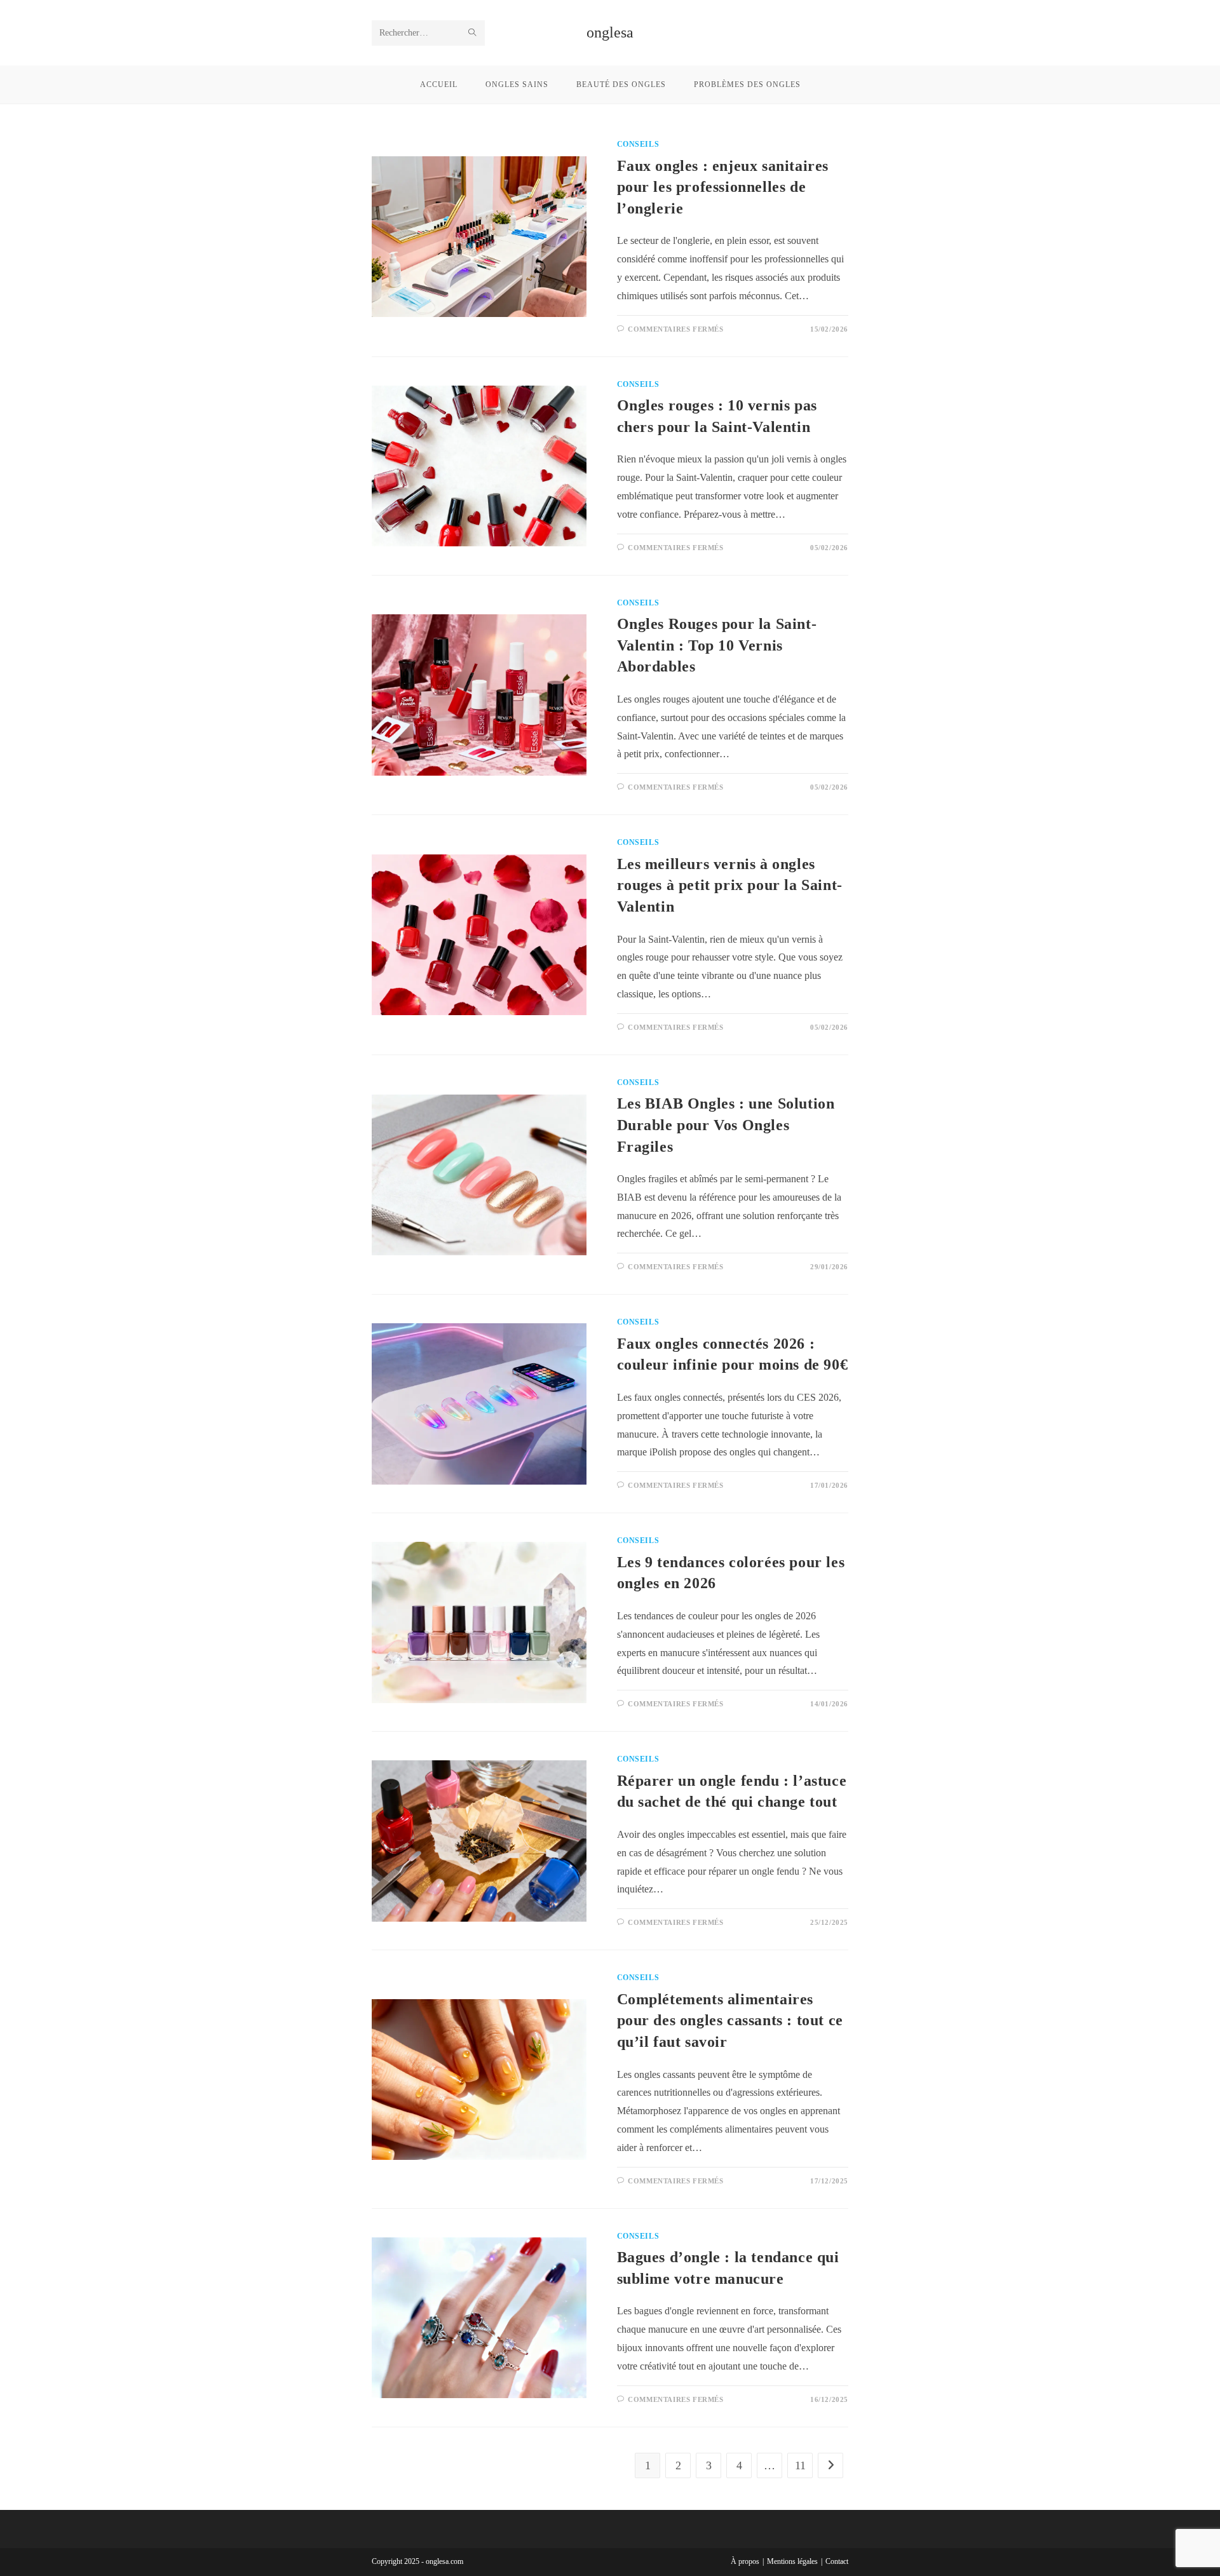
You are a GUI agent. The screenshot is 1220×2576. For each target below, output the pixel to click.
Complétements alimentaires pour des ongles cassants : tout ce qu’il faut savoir (730, 2020)
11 (800, 2465)
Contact (837, 2561)
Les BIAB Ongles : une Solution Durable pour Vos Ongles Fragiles (726, 1125)
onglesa (610, 32)
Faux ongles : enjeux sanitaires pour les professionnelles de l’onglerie (723, 187)
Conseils (638, 144)
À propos (745, 2561)
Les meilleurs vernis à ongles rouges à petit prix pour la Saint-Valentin (730, 885)
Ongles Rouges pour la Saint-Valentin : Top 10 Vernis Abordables (717, 645)
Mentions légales (792, 2561)
